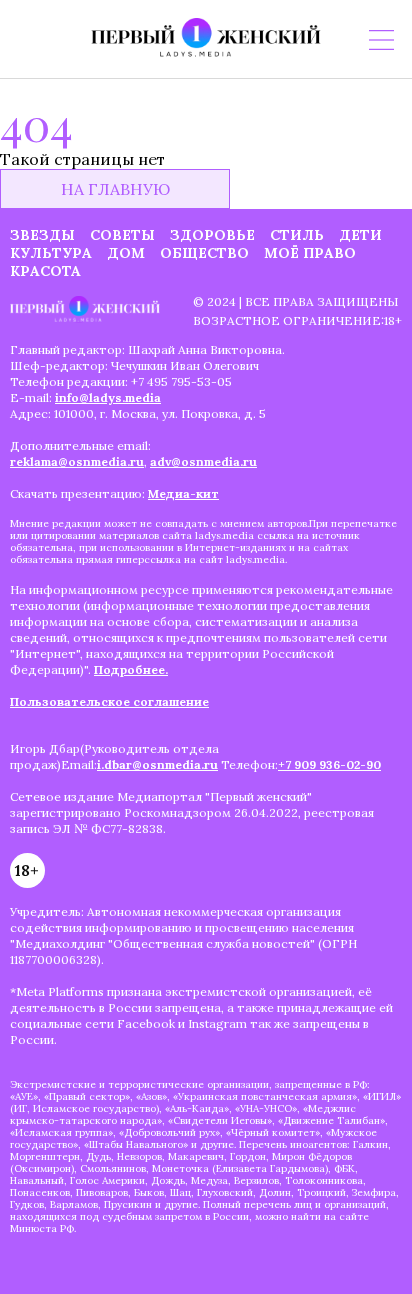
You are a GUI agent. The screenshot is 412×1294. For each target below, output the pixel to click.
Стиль (297, 235)
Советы (122, 235)
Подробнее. (131, 669)
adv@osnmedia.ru (203, 461)
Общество (204, 253)
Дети (360, 235)
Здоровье (212, 235)
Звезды (42, 235)
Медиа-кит (183, 493)
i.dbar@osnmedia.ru (157, 764)
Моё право (310, 253)
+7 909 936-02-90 (329, 764)
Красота (45, 271)
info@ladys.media (108, 397)
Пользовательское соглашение (109, 701)
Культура (51, 253)
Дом (126, 253)
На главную (115, 189)
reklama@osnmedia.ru (77, 461)
